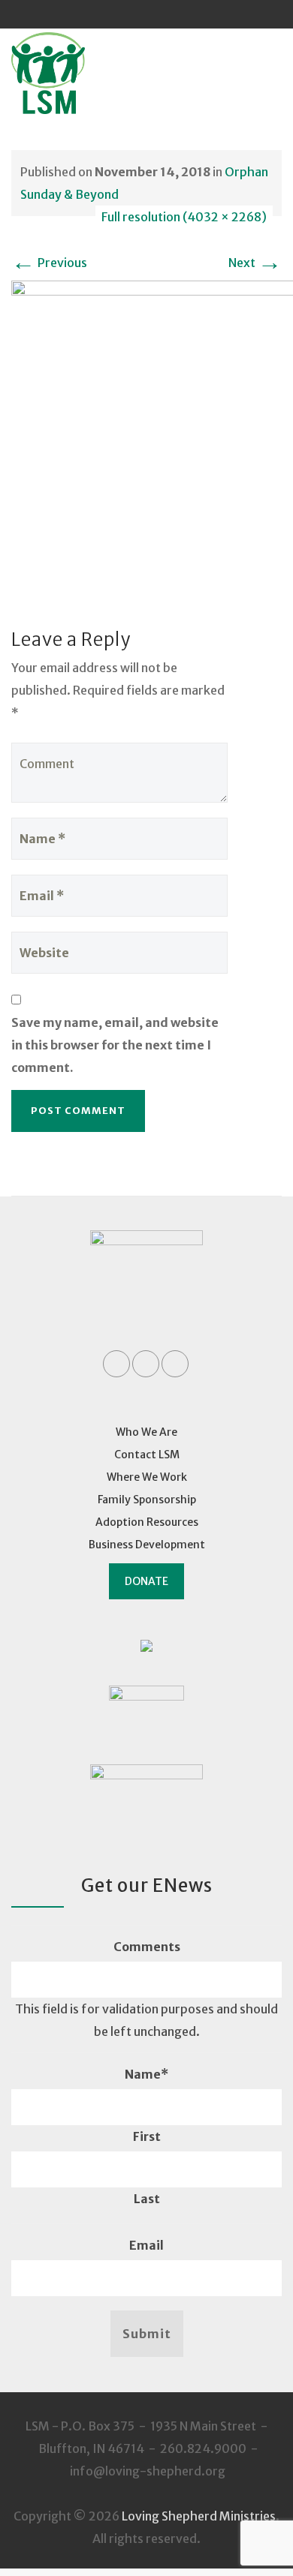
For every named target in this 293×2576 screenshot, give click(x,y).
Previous (49, 263)
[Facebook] (118, 14)
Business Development (147, 1545)
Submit (147, 2334)
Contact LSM (147, 1455)
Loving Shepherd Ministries (199, 2516)
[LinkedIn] (146, 14)
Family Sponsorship (147, 1500)
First (147, 2136)
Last (147, 2199)
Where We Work (147, 1477)
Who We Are (146, 1432)
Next (255, 263)
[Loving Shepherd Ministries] (68, 73)
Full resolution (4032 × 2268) (184, 217)
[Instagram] (175, 14)
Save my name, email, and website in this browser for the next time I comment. (115, 1045)
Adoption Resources (147, 1522)
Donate (146, 1581)
